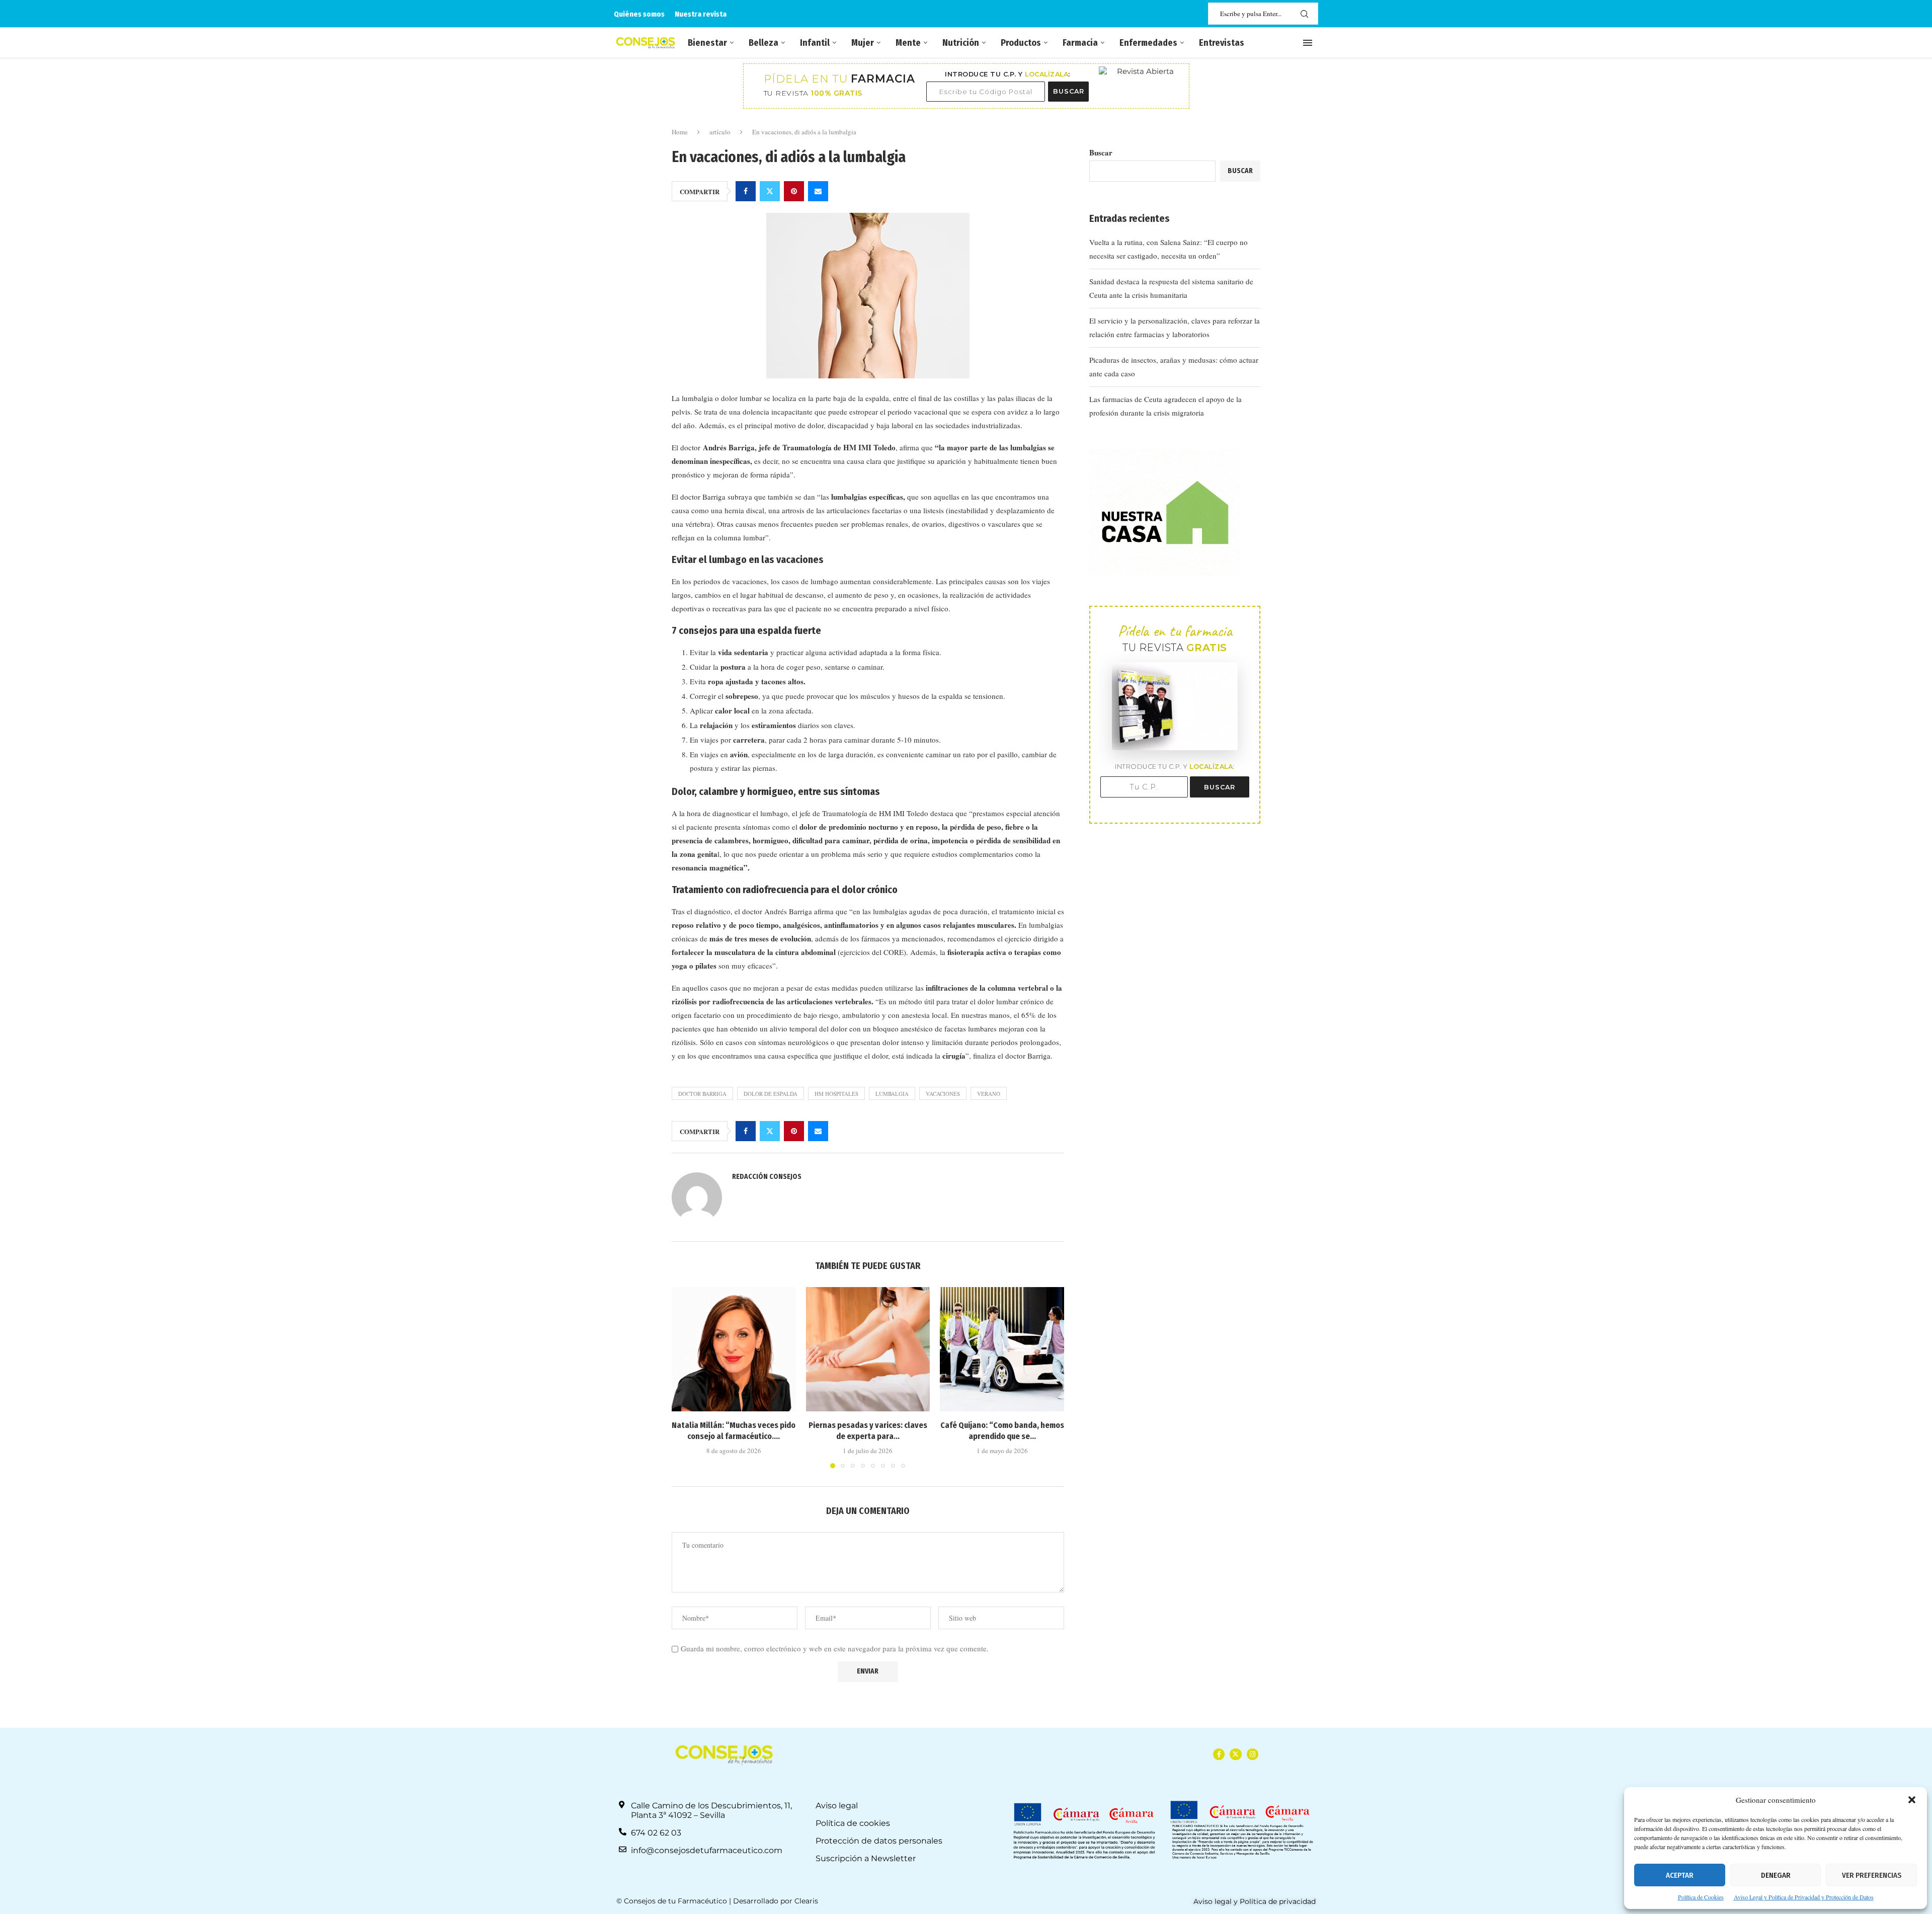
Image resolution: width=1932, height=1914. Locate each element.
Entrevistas (1222, 43)
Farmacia (1080, 43)
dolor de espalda (771, 1094)
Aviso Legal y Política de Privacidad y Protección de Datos (1804, 1897)
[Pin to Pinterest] (794, 191)
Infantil (815, 43)
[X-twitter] (1235, 1754)
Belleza (763, 43)
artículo (720, 132)
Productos (1021, 43)
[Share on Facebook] (746, 191)
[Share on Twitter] (770, 191)
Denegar (1776, 1875)
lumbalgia (892, 1094)
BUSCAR (1069, 91)
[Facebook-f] (1219, 1754)
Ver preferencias (1872, 1875)
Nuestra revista (701, 14)
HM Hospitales (836, 1094)
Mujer (863, 43)
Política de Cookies (1701, 1897)
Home (680, 132)
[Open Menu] (1308, 43)
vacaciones (943, 1094)
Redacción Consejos (767, 1177)
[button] (1912, 1800)
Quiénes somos (639, 14)
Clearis (806, 1901)
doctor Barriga (702, 1094)
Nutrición (961, 43)
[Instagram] (1253, 1754)
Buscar (1101, 152)
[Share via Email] (818, 191)
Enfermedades (1148, 43)
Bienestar (707, 43)
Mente (908, 43)
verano (989, 1094)
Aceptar (1680, 1875)
